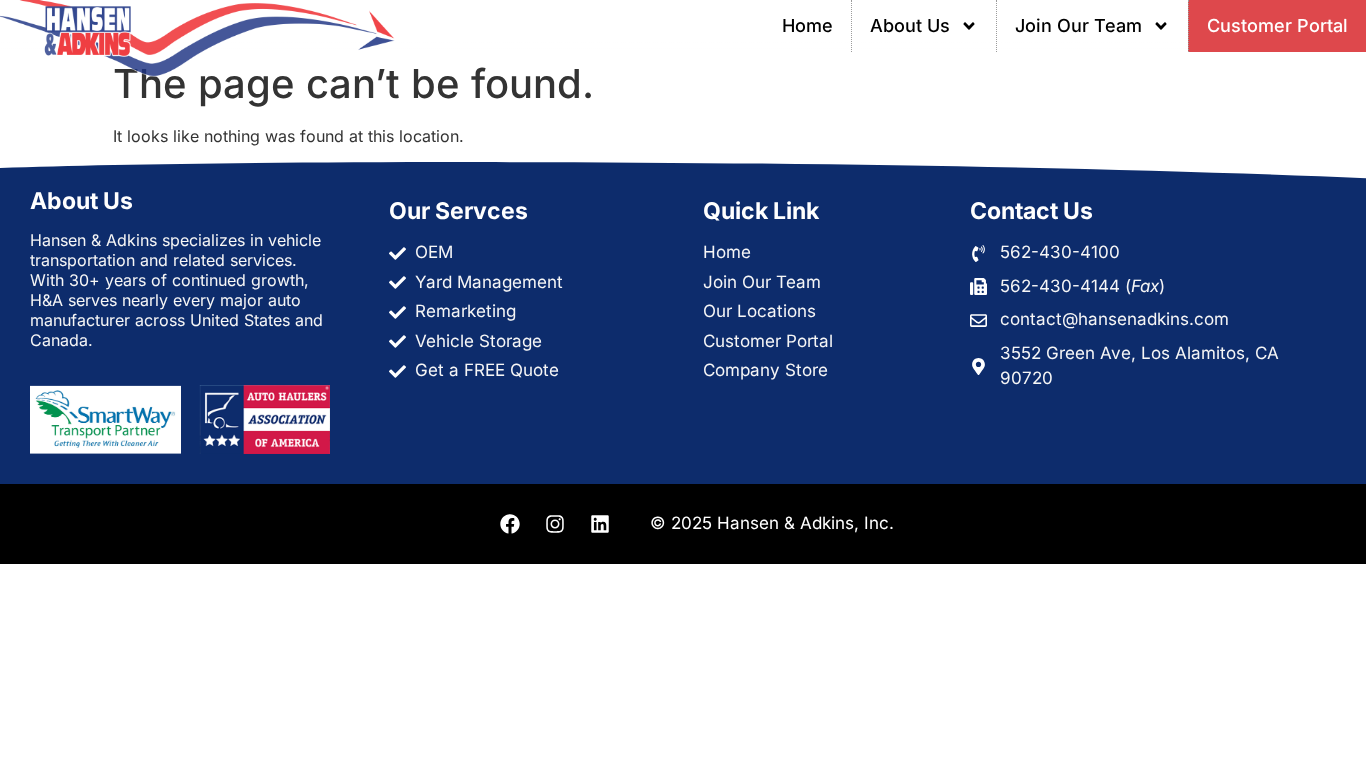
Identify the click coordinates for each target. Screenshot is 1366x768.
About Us (910, 25)
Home (807, 25)
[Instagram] (555, 524)
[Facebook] (510, 524)
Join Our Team (1078, 25)
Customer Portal (1277, 25)
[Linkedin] (600, 524)
